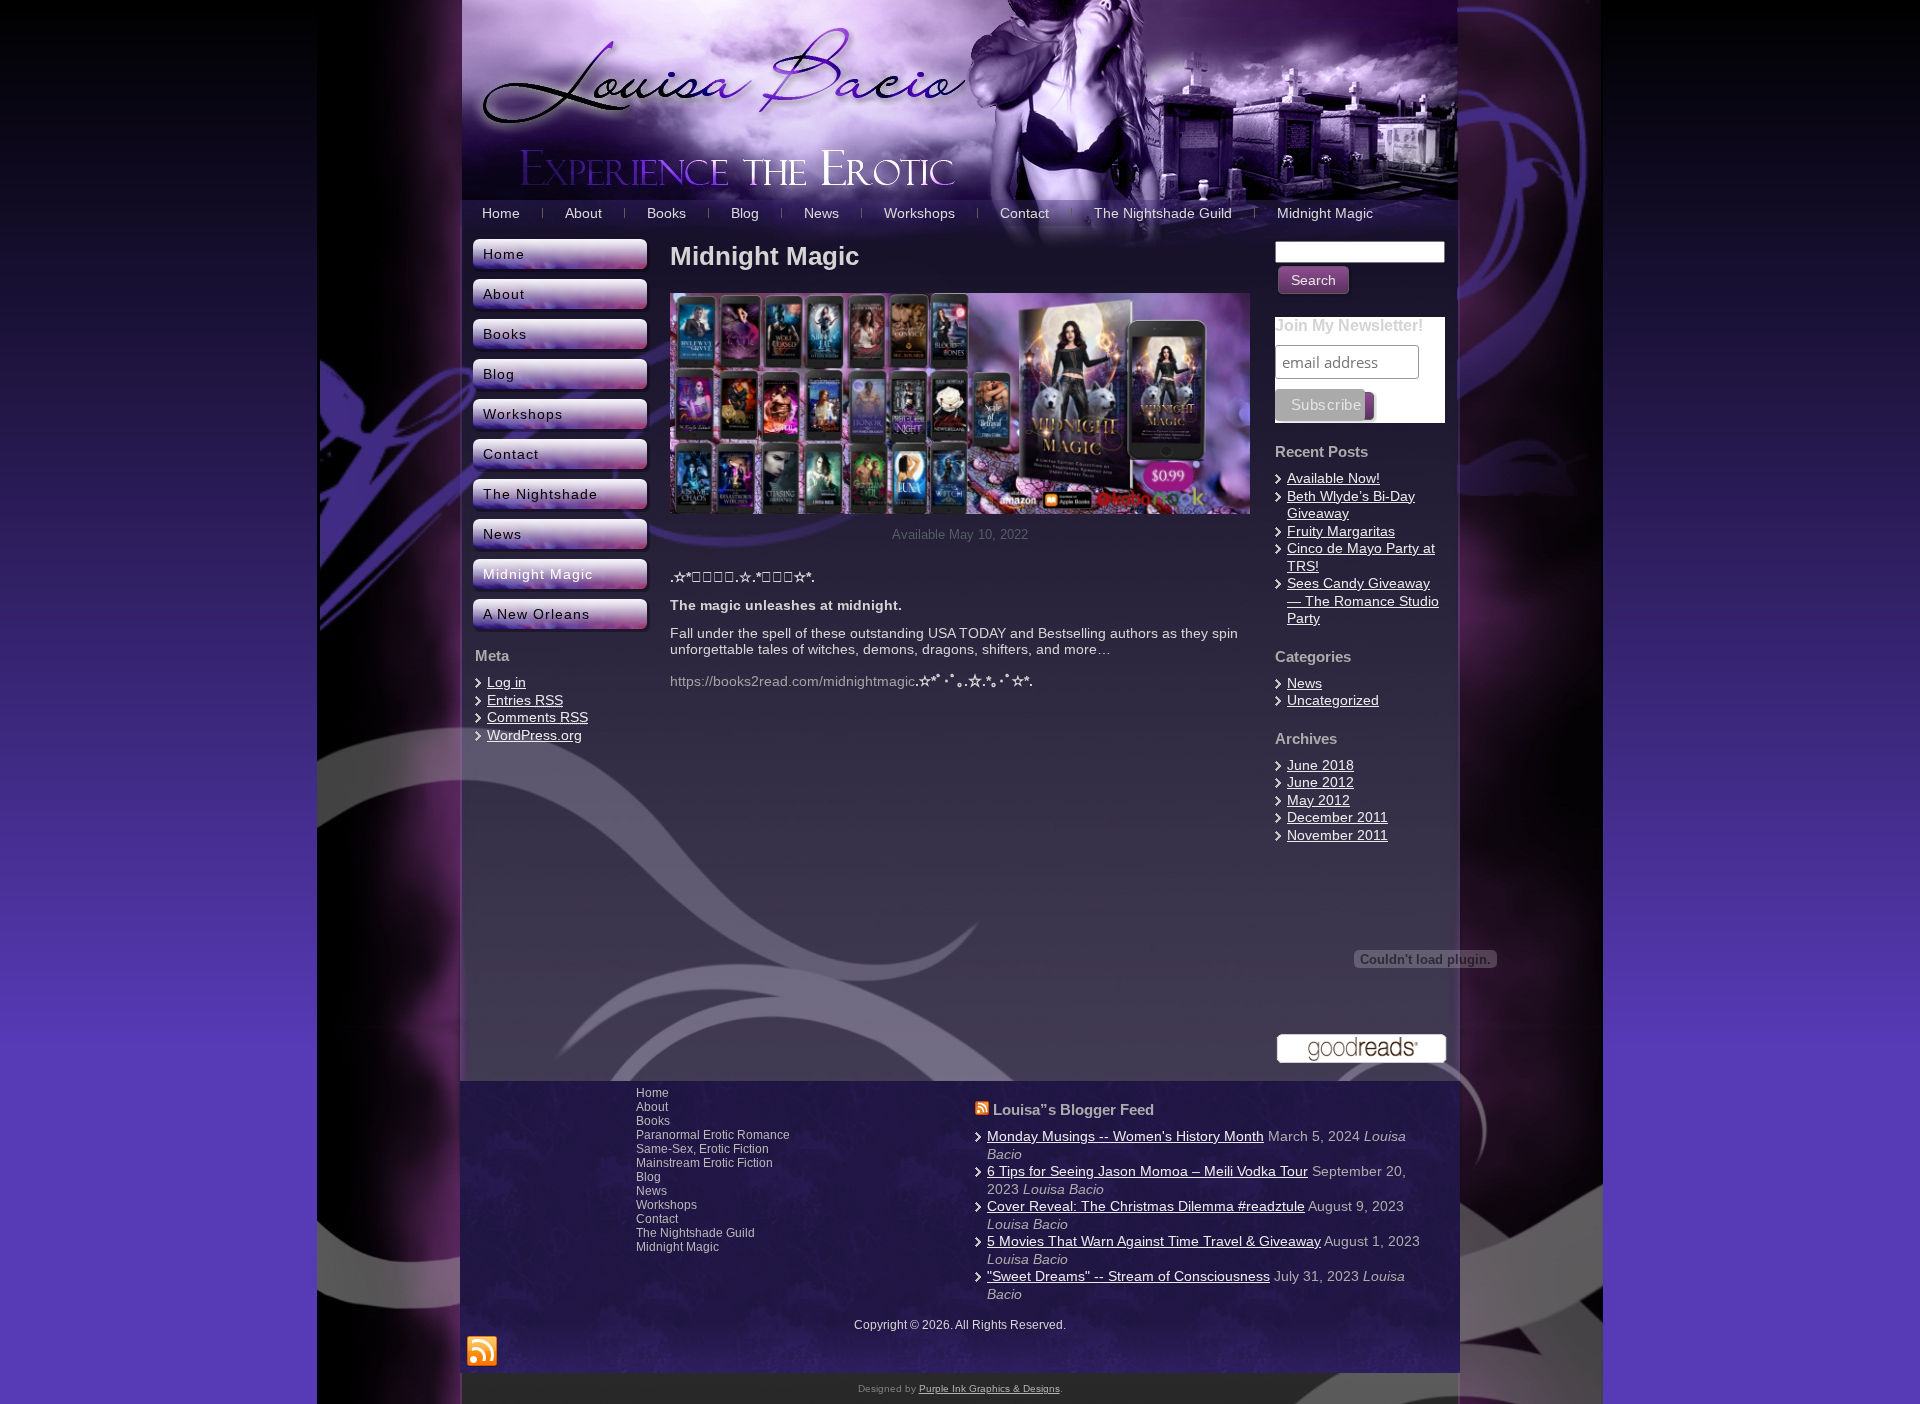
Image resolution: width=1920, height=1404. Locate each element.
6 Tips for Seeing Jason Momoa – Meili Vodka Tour (1147, 1171)
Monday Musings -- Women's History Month (1125, 1136)
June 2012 (1320, 782)
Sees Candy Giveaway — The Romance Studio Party (1363, 600)
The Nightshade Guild (695, 1233)
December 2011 (1337, 817)
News (1304, 683)
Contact (657, 1219)
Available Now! (1333, 478)
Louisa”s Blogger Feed (1073, 1109)
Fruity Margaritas (1341, 531)
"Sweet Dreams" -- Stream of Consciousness (1128, 1276)
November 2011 (1337, 835)
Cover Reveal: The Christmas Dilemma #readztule (1146, 1206)
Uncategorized (1333, 700)
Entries (525, 700)
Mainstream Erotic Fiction (704, 1163)
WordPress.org (534, 735)
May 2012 (1318, 800)
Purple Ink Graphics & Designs (989, 1388)
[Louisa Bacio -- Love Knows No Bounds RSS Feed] (482, 1352)
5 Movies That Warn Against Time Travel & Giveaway (1154, 1241)
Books (653, 1121)
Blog (648, 1177)
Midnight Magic (677, 1247)
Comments (537, 717)
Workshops (666, 1205)
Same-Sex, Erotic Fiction (702, 1149)
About (652, 1107)
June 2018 (1320, 765)
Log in (506, 682)
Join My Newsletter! (1349, 325)
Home (652, 1093)
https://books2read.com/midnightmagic (792, 681)
